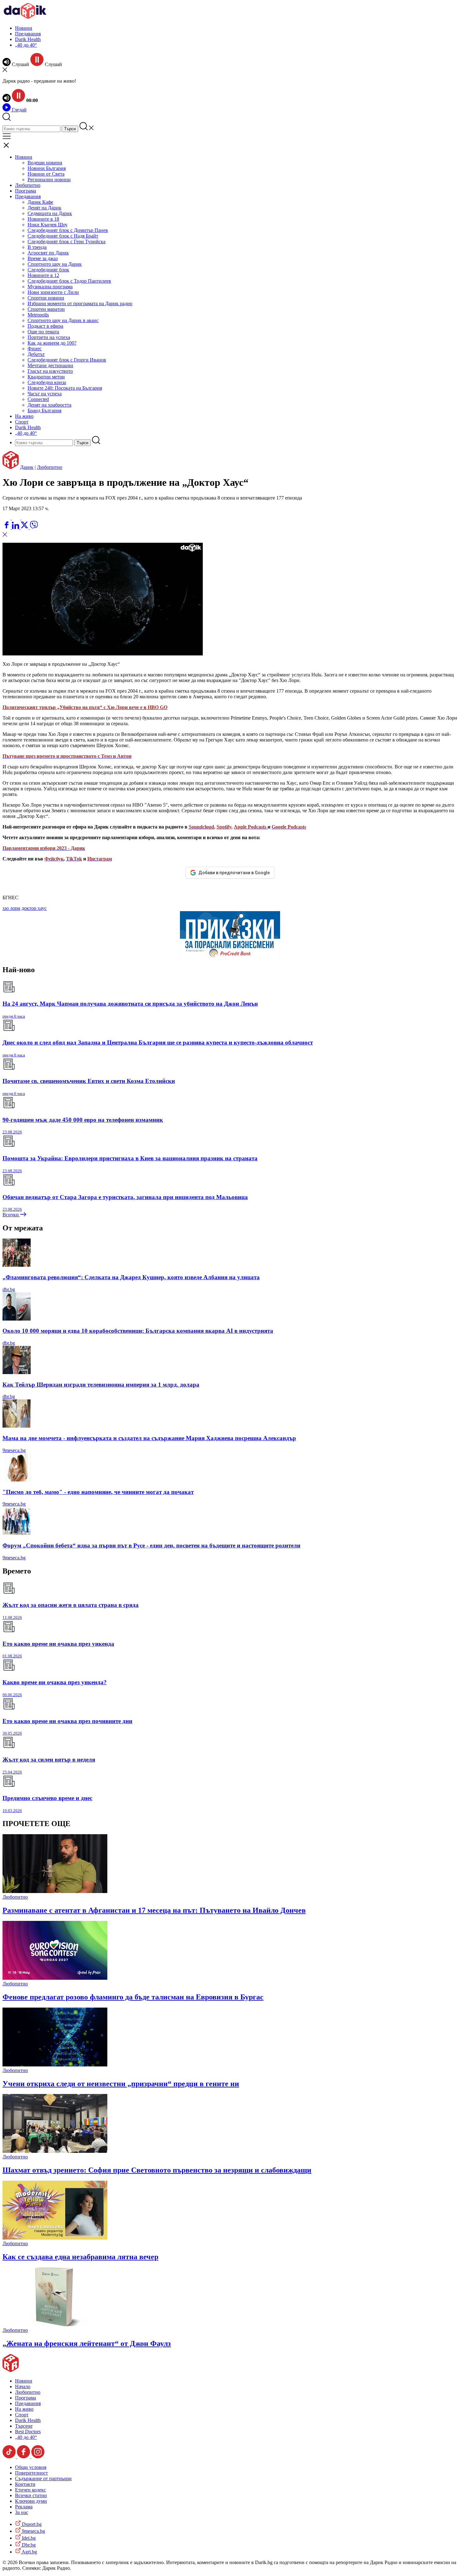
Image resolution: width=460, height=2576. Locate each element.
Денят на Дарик (44, 208)
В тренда (37, 247)
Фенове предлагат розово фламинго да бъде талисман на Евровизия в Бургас (133, 1997)
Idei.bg (28, 2538)
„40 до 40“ (26, 45)
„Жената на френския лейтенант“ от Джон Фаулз (87, 2343)
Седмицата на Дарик (50, 213)
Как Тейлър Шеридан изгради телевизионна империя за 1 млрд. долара (101, 1385)
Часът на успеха (45, 394)
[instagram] (38, 2457)
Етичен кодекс (31, 2490)
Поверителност (31, 2473)
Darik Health (28, 39)
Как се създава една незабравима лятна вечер (80, 2257)
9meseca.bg (14, 1450)
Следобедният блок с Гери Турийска (66, 241)
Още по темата (43, 332)
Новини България (47, 168)
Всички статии (31, 2495)
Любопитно (28, 185)
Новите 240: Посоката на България (65, 388)
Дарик (27, 467)
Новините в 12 (43, 275)
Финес (35, 349)
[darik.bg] (25, 17)
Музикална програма (50, 287)
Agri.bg (29, 2552)
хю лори (11, 908)
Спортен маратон (46, 309)
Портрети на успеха (49, 337)
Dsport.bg (31, 2524)
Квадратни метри (46, 377)
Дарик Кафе (40, 202)
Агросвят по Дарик (48, 253)
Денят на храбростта (49, 405)
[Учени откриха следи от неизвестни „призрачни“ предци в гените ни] (55, 2065)
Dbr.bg (28, 2545)
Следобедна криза (47, 382)
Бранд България (44, 411)
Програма (26, 191)
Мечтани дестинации (50, 365)
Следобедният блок (48, 270)
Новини (24, 28)
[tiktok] (10, 2457)
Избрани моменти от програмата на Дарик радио (80, 303)
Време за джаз (43, 258)
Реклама (24, 2507)
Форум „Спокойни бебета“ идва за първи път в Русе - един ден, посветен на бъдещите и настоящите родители (151, 1545)
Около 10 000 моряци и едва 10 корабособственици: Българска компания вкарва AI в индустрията (138, 1331)
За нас (22, 2512)
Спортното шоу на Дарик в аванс (63, 320)
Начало (23, 2386)
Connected (38, 399)
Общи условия (31, 2467)
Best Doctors (28, 2432)
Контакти (25, 2484)
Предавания (28, 34)
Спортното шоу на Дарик (55, 264)
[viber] (34, 527)
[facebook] (7, 527)
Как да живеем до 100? (52, 343)
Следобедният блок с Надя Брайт (63, 236)
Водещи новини (45, 163)
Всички (11, 1215)
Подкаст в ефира (45, 326)
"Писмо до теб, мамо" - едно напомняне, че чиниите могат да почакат (98, 1492)
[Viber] (7, 518)
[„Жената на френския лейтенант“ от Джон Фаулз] (55, 2325)
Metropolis (38, 315)
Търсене (24, 2426)
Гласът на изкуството (50, 371)
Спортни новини (46, 298)
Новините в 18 (43, 219)
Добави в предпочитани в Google (234, 873)
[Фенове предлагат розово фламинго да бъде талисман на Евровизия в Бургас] (55, 1978)
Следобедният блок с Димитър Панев (68, 230)
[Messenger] (17, 518)
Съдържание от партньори (43, 2479)
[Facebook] (25, 518)
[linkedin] (16, 527)
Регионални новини (49, 180)
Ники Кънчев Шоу (48, 225)
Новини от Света (46, 174)
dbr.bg (9, 1289)
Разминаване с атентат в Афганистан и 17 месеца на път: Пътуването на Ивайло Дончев (154, 1910)
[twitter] (25, 527)
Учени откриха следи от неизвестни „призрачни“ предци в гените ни (121, 2084)
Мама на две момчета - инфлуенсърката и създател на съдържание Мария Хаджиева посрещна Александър (149, 1438)
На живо (24, 416)
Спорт (22, 422)
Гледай (19, 110)
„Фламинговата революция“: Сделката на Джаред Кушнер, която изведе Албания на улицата (131, 1277)
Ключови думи (31, 2501)
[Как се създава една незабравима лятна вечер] (55, 2238)
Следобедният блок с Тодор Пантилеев (69, 281)
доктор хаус (34, 908)
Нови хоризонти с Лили (53, 292)
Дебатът (36, 354)
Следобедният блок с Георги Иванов (67, 360)
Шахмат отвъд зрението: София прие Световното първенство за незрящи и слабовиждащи (157, 2170)
